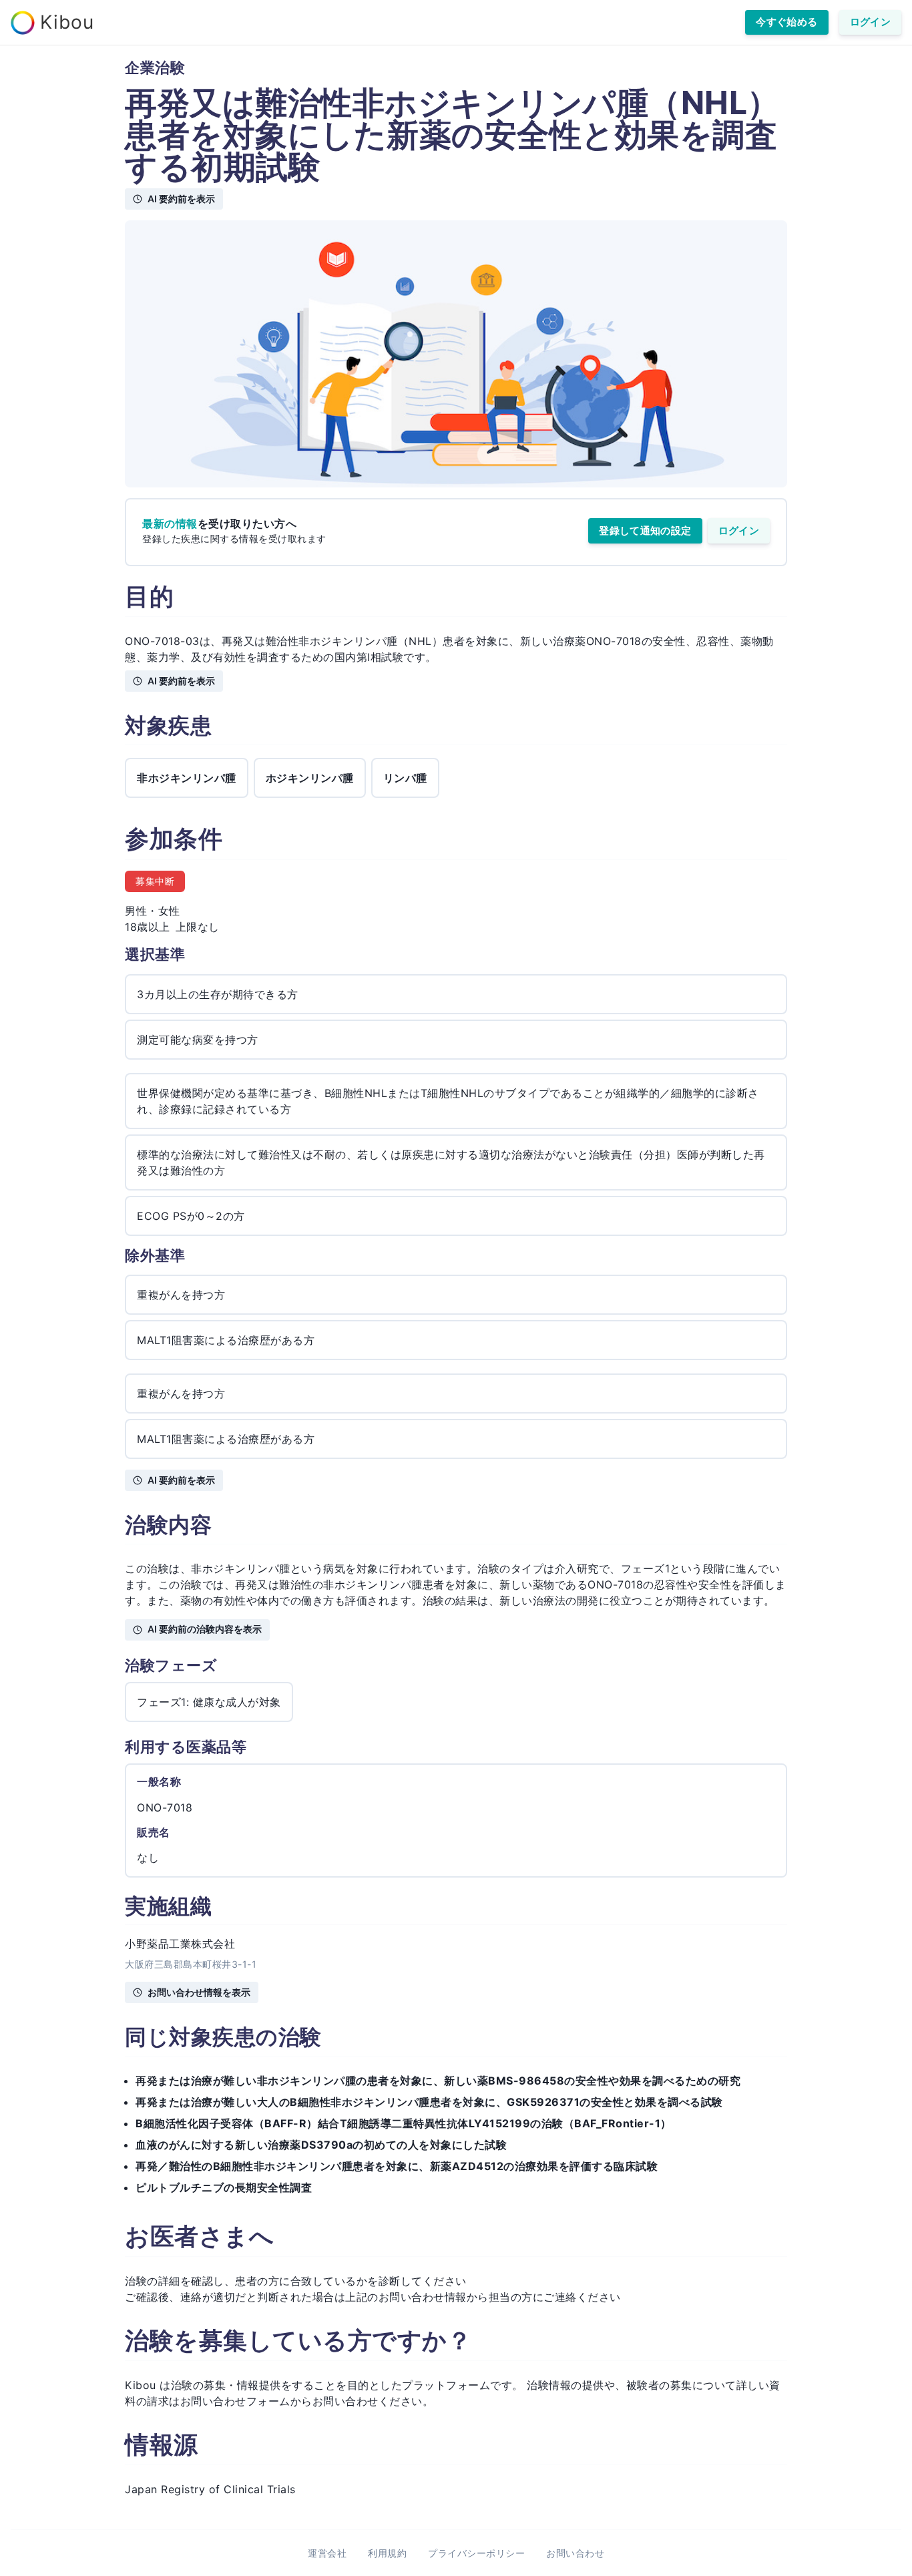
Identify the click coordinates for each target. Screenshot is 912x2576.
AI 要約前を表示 (181, 199)
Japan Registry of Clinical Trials (210, 2489)
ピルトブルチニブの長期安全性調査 (224, 2187)
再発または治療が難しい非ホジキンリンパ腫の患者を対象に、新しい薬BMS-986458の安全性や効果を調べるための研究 (438, 2081)
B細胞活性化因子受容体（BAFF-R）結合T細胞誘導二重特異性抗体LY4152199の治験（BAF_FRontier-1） (404, 2123)
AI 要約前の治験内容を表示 (205, 1629)
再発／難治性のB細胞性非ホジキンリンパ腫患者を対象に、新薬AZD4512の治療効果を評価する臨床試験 (397, 2166)
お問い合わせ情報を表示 (199, 1992)
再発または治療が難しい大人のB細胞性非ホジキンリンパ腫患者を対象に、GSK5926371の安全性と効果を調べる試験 (429, 2102)
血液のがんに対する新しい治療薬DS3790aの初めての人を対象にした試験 (321, 2145)
